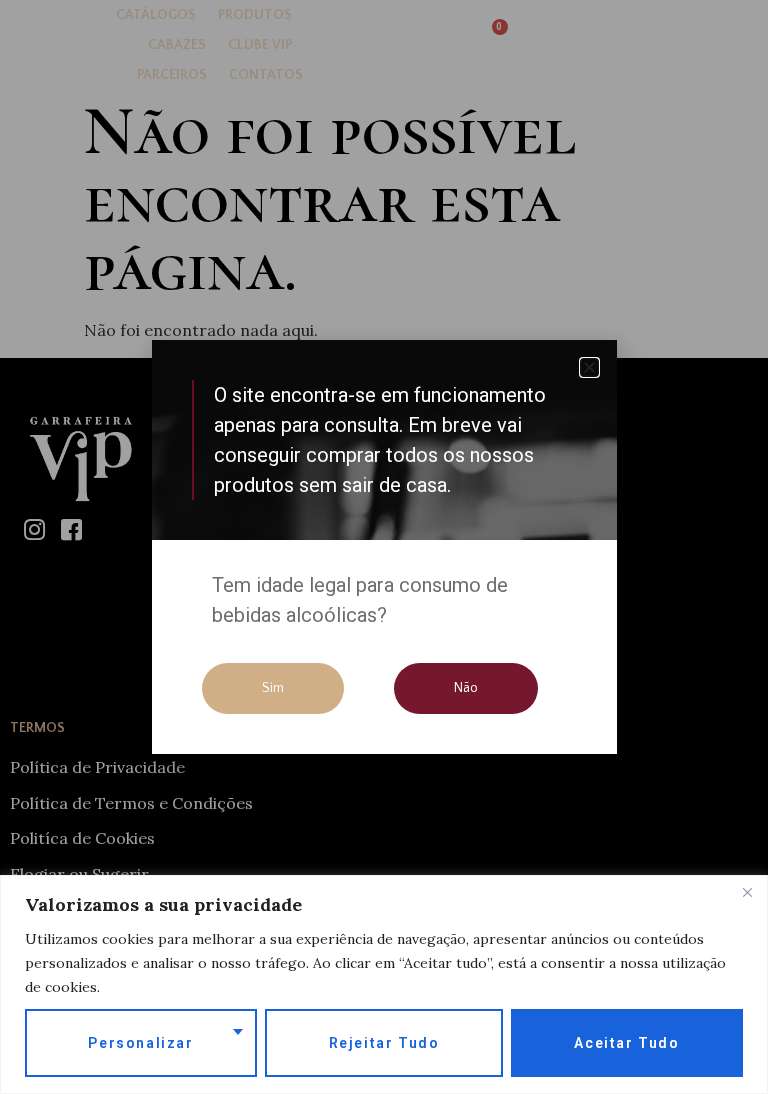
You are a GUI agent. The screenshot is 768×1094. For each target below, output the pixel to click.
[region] (384, 984)
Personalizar (140, 1043)
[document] (384, 547)
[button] (589, 367)
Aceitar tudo (626, 1043)
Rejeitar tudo (384, 1043)
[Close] (747, 892)
